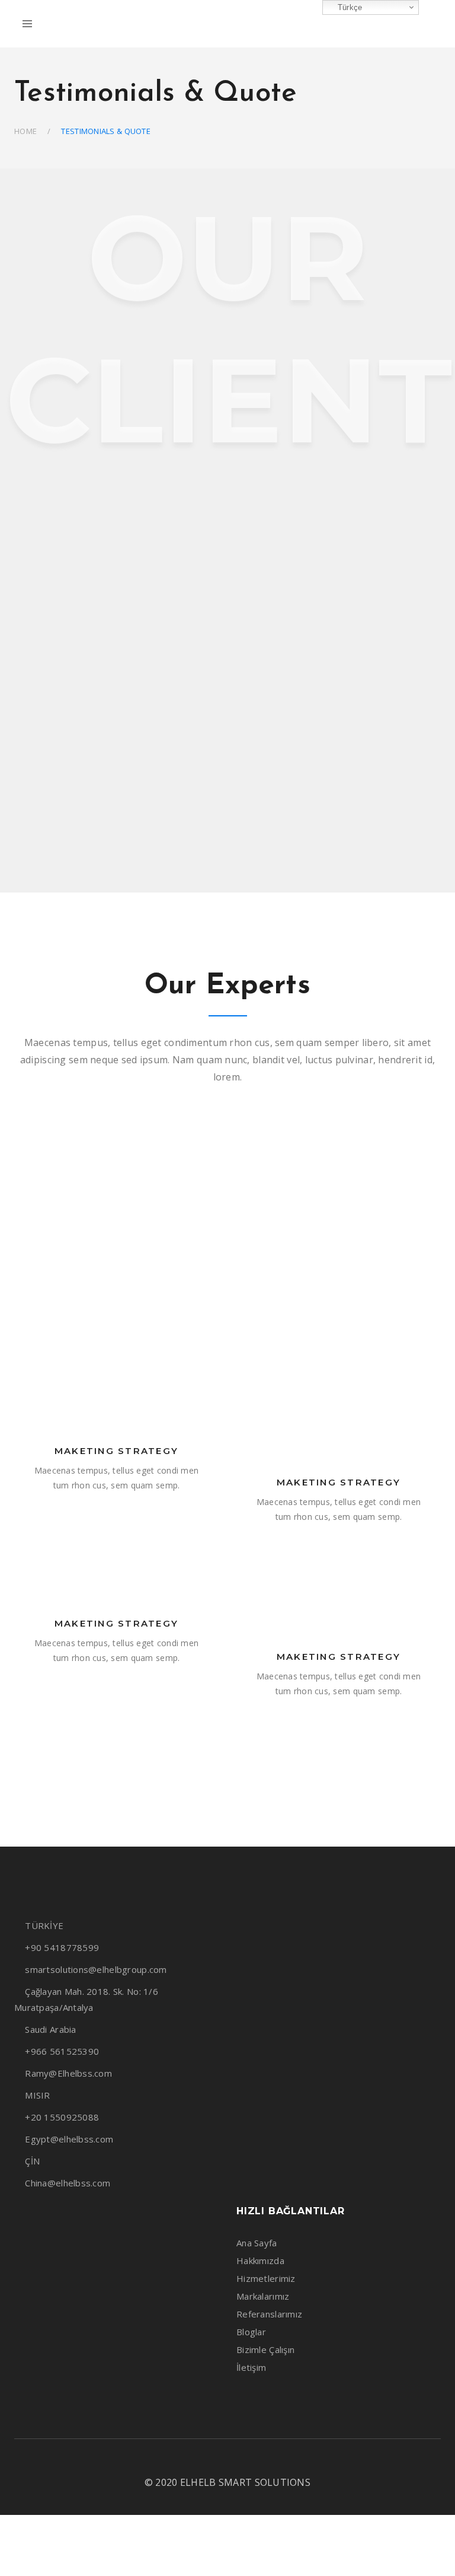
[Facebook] (185, 2459)
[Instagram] (206, 2459)
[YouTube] (246, 2459)
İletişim (251, 2367)
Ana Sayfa (257, 2243)
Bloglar (251, 2332)
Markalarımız (263, 2296)
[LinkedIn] (226, 2459)
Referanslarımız (269, 2314)
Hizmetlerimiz (266, 2278)
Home (25, 131)
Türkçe (349, 7)
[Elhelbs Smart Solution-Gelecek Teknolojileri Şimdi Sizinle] (227, 24)
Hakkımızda (260, 2261)
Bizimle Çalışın (265, 2349)
